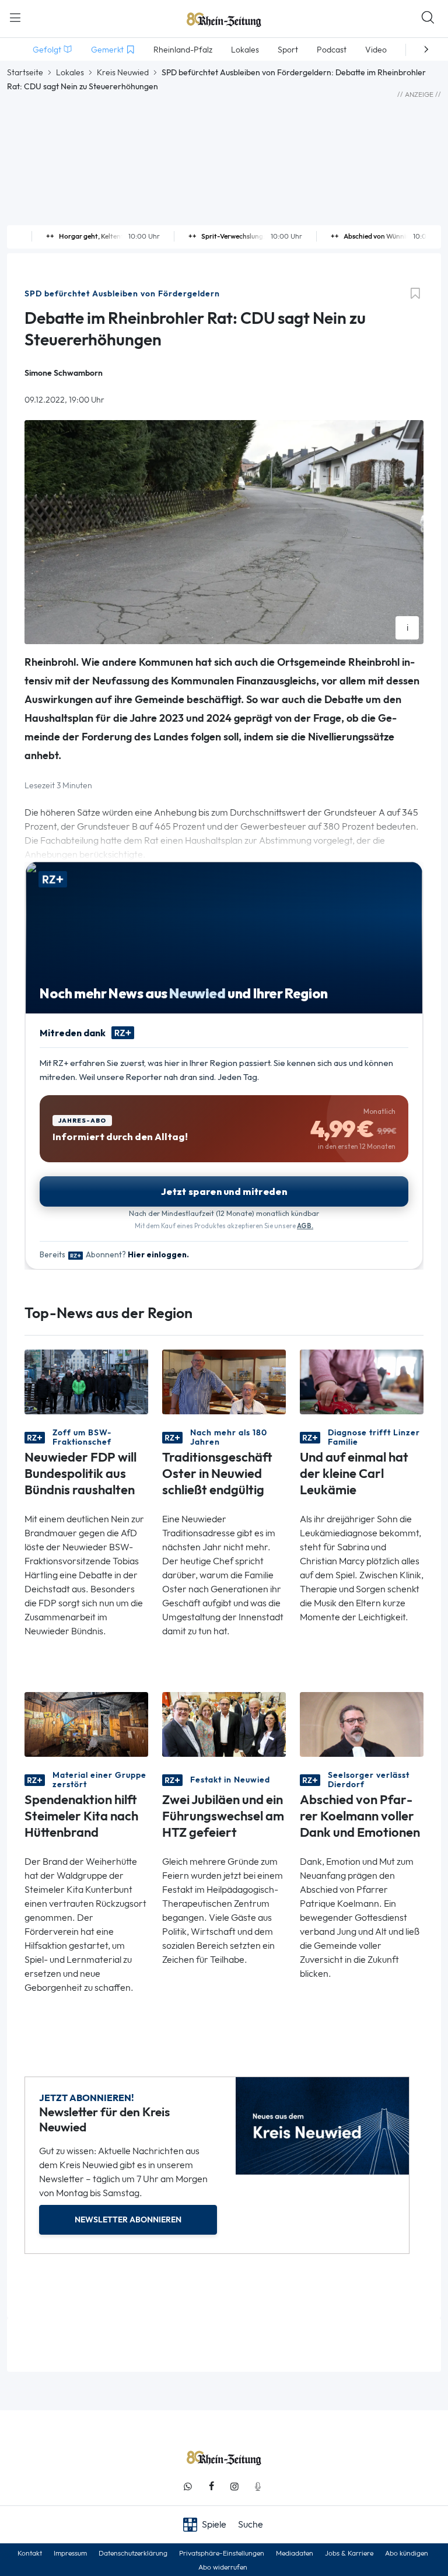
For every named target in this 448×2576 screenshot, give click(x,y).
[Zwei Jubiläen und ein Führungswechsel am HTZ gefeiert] (224, 1723)
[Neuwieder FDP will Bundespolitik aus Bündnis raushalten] (86, 1381)
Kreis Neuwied (123, 72)
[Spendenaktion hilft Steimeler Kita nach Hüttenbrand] (86, 1723)
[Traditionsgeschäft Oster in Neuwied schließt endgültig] (224, 1381)
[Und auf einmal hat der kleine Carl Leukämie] (362, 1381)
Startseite (25, 72)
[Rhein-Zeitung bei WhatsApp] (188, 2486)
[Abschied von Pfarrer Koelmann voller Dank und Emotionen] (362, 1723)
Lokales (70, 72)
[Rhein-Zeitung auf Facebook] (211, 2486)
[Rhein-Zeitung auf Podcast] (258, 2486)
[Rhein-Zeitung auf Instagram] (235, 2486)
